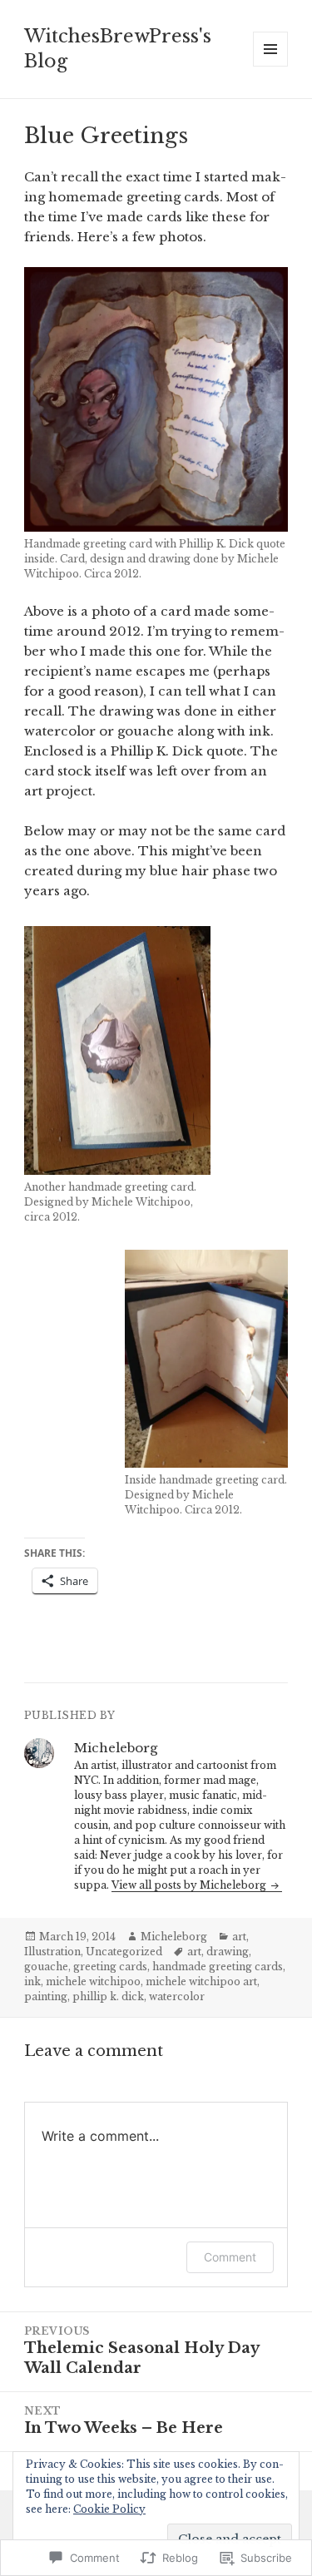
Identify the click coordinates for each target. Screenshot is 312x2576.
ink (32, 1982)
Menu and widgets (271, 66)
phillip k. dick (108, 1996)
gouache (46, 1967)
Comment (230, 2257)
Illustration (52, 1952)
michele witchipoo (93, 1982)
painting (46, 1996)
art (239, 1937)
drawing (228, 1952)
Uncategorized (124, 1952)
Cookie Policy (109, 2509)
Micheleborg (174, 1937)
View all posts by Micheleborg (190, 1885)
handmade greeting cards (218, 1967)
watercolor (177, 1996)
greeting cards (110, 1967)
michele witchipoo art (201, 1982)
